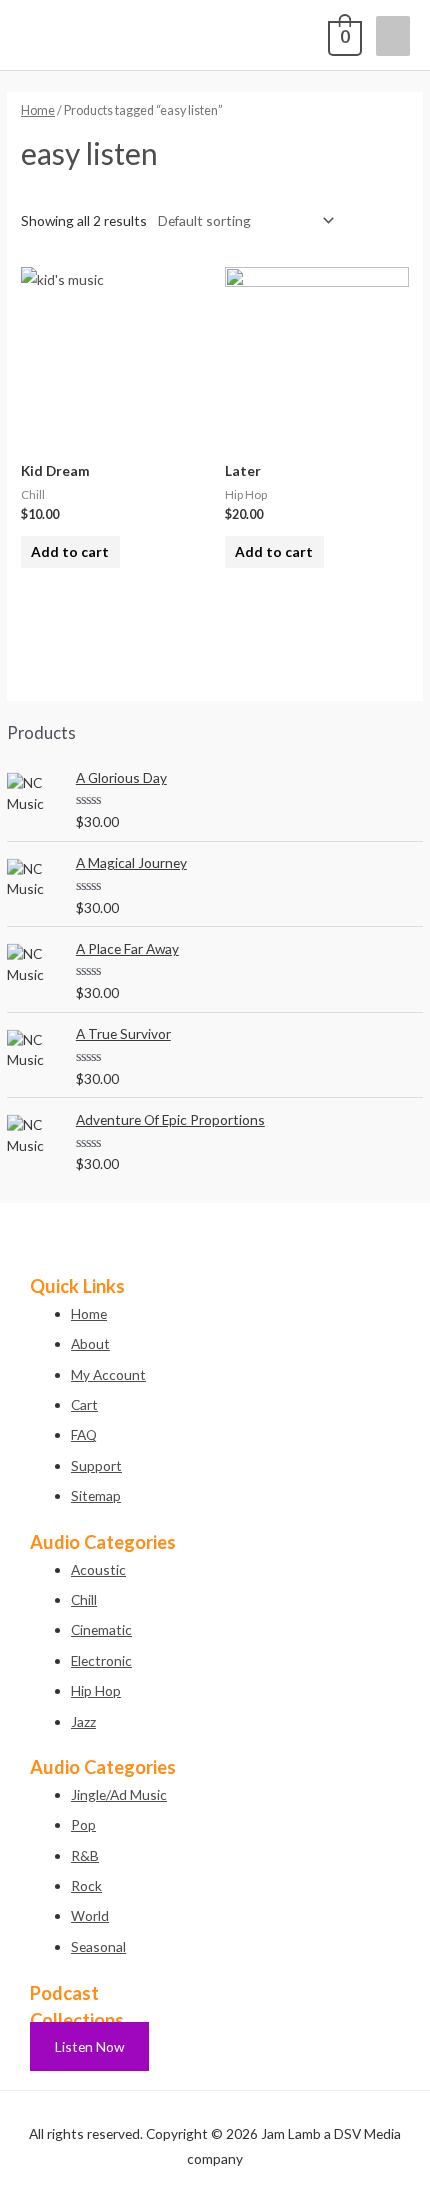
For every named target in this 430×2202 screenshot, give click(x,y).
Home (38, 110)
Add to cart (70, 551)
